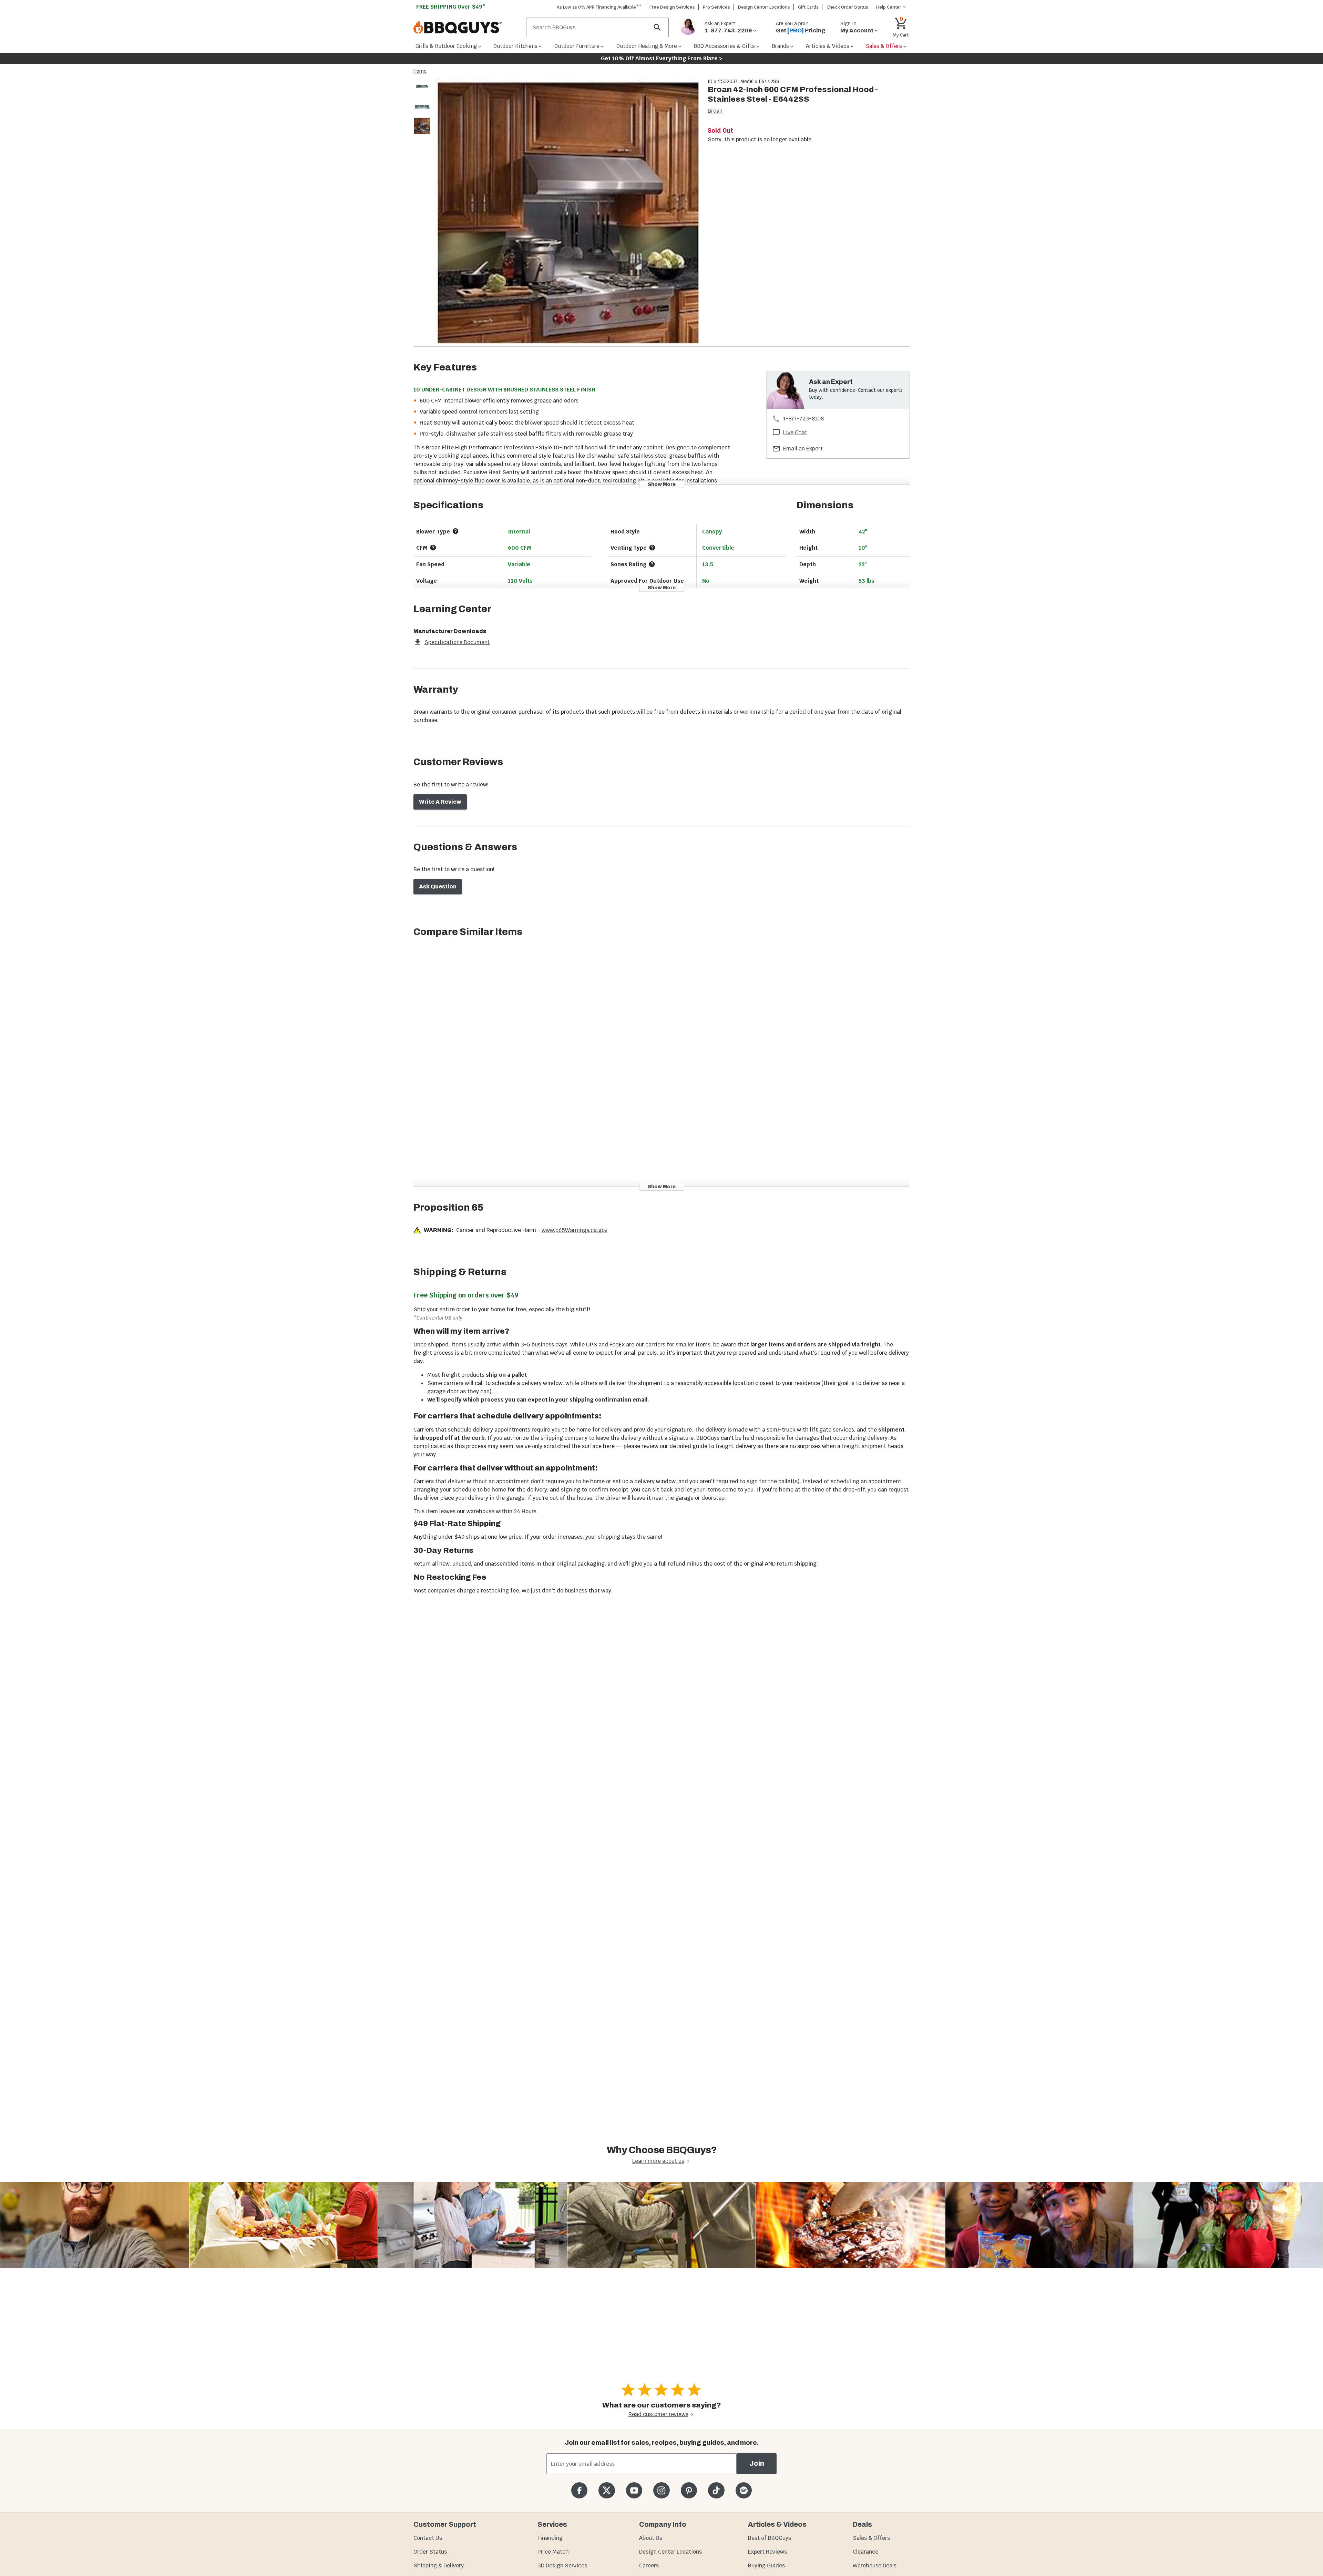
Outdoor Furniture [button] (577, 46)
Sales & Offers (871, 2538)
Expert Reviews (767, 2552)
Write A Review (440, 802)
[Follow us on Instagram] (661, 2490)
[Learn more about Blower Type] (455, 531)
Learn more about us (658, 2161)
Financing (550, 2538)
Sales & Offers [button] (884, 46)
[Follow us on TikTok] (716, 2490)
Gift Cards (808, 7)
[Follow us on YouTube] (634, 2490)
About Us (651, 2538)
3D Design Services (562, 2565)
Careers (649, 2565)
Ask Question (438, 887)
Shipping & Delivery (439, 2565)
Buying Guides (766, 2565)
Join (757, 2463)
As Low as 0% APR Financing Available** (599, 7)
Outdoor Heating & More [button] (647, 46)
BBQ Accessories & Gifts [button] (724, 46)
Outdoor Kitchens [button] (515, 46)
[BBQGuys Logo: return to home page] (467, 28)
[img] (566, 212)
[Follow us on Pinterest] (689, 2490)
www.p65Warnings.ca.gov (575, 1230)
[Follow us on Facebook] (579, 2490)
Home (420, 71)
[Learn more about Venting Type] (652, 548)
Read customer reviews (658, 2414)
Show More (662, 484)
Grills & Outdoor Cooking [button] (446, 46)
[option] (422, 93)
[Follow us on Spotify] (744, 2490)
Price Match (553, 2552)
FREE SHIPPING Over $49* (451, 7)
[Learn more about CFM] (433, 548)
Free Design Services (672, 7)
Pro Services (716, 7)
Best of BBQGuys (770, 2538)
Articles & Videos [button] (828, 46)
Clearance (865, 2552)
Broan (715, 111)
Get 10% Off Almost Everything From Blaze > (662, 58)
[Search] (657, 27)
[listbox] (422, 107)
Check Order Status (847, 7)
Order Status (430, 2552)
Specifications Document (457, 642)
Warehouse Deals (875, 2565)
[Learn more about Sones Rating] (652, 564)
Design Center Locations (764, 7)
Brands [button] (780, 46)
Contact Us (428, 2538)
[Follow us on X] (607, 2490)
